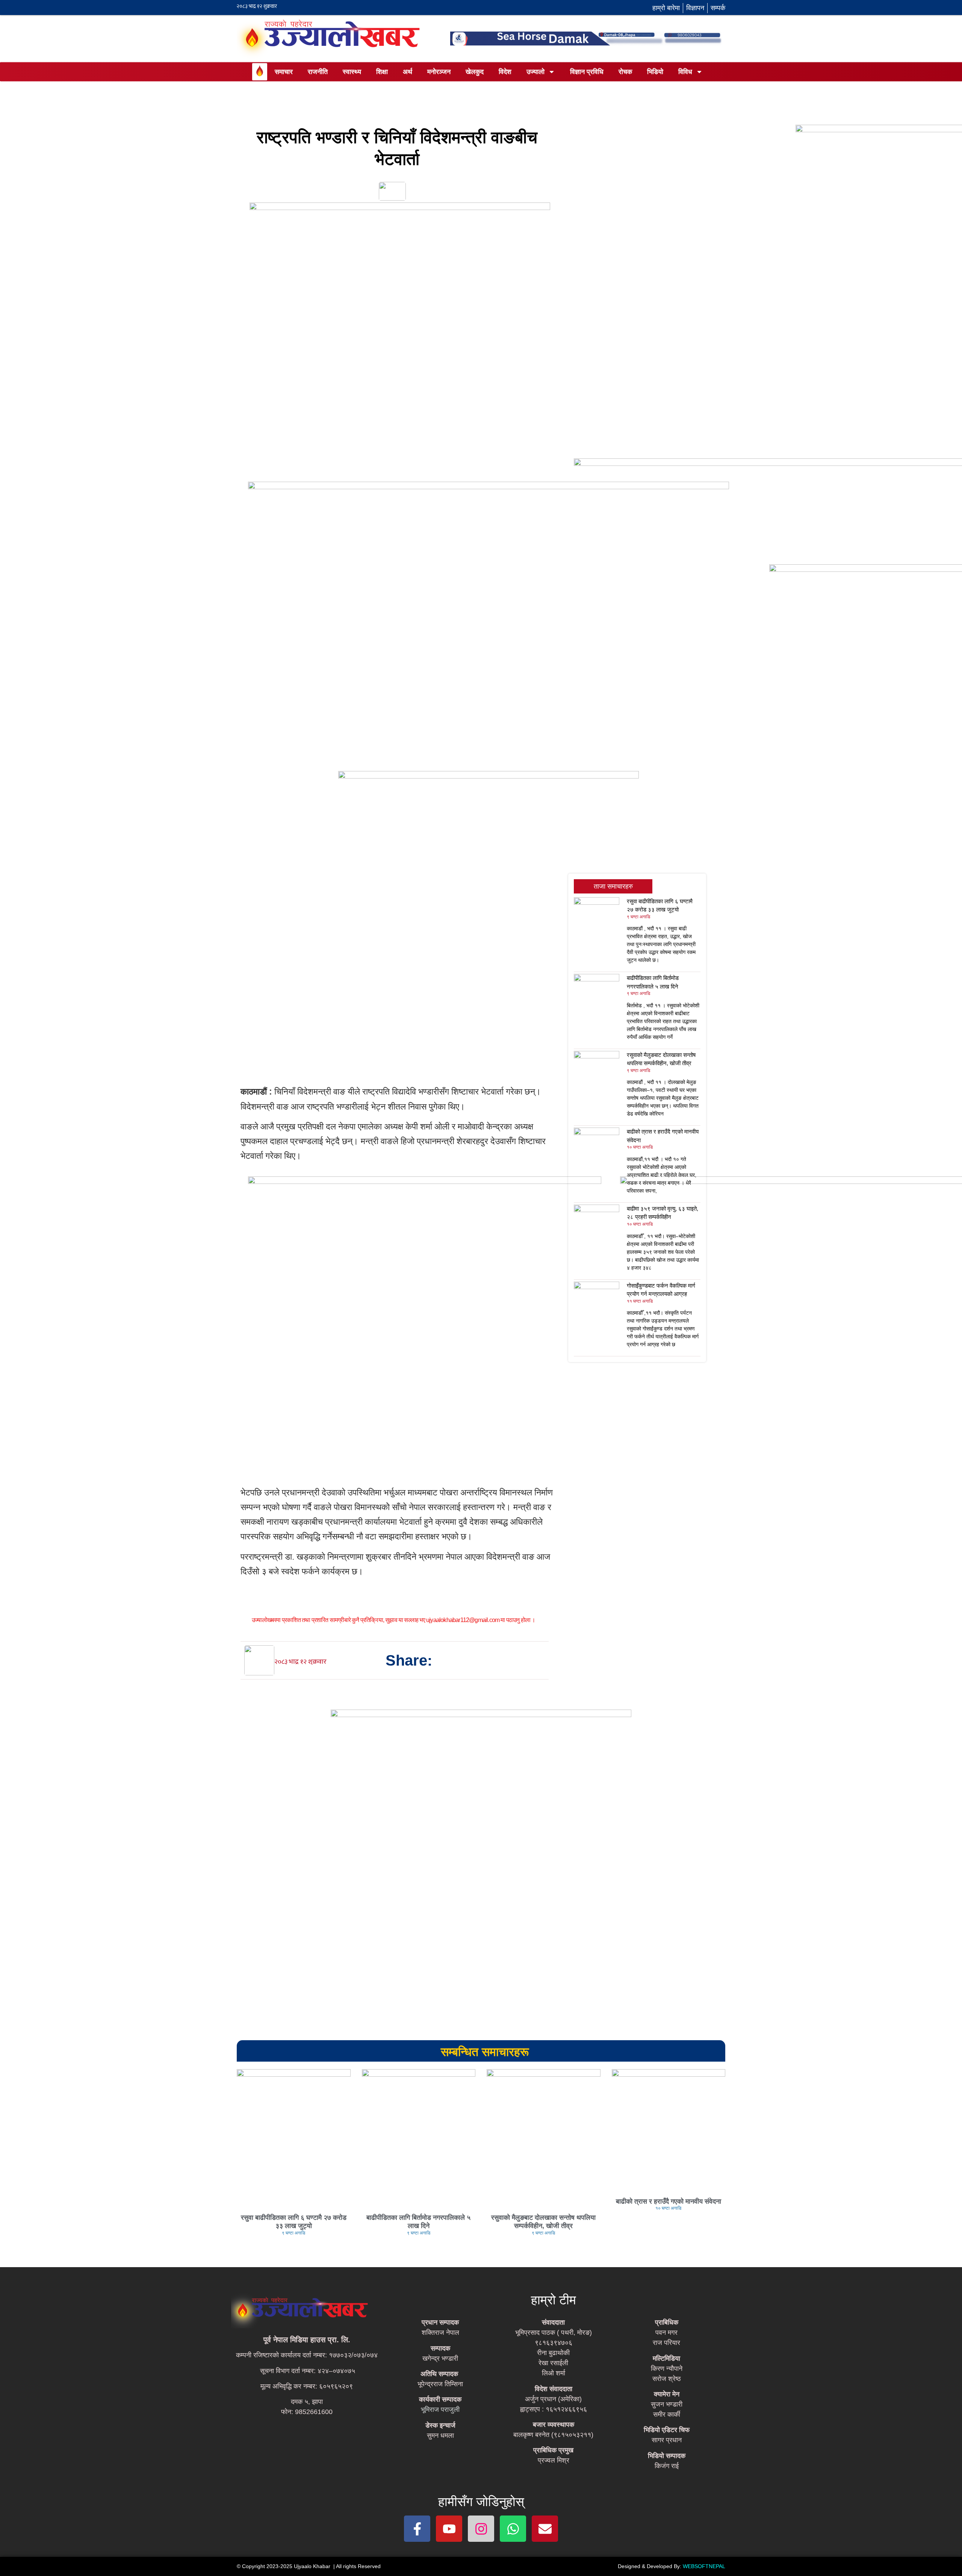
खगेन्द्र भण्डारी (440, 2358)
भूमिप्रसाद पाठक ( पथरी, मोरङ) (554, 2333)
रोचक (625, 72)
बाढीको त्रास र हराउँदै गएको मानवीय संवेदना (669, 2201)
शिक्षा (382, 72)
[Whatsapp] (513, 2529)
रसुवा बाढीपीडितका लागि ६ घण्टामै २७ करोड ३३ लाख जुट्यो (294, 2222)
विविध (685, 72)
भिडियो (655, 72)
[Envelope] (545, 2529)
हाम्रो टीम (554, 2300)
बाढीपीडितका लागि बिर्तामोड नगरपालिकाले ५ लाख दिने (418, 2222)
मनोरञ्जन (439, 72)
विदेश (505, 72)
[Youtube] (449, 2529)
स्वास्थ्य (352, 72)
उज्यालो (535, 72)
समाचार (284, 72)
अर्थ (408, 72)
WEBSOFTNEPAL (704, 2566)
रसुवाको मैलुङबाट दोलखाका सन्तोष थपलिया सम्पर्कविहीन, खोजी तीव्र (543, 2222)
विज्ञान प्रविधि (587, 72)
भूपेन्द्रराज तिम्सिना (440, 2384)
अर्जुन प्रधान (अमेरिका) (553, 2399)
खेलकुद (475, 72)
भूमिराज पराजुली (440, 2410)
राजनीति (318, 72)
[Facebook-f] (417, 2529)
